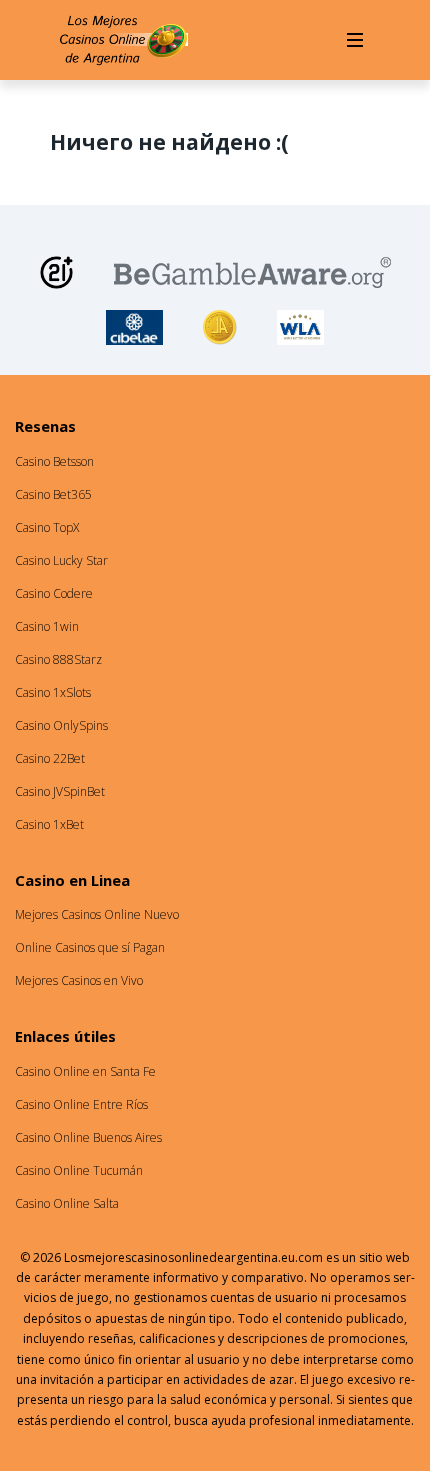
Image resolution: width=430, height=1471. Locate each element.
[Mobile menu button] (355, 40)
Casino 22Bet (50, 758)
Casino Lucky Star (61, 560)
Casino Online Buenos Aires (88, 1137)
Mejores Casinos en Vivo (79, 980)
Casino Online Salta (67, 1203)
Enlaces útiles (65, 1036)
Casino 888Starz (58, 659)
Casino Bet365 (53, 494)
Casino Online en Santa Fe (85, 1071)
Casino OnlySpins (61, 725)
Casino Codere (54, 593)
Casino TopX (47, 527)
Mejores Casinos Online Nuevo (97, 914)
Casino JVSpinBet (60, 791)
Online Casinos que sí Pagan (90, 947)
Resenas (45, 426)
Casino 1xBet (49, 824)
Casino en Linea (72, 880)
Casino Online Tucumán (79, 1170)
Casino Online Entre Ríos (81, 1104)
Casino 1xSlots (53, 692)
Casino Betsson (54, 461)
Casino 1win (47, 626)
